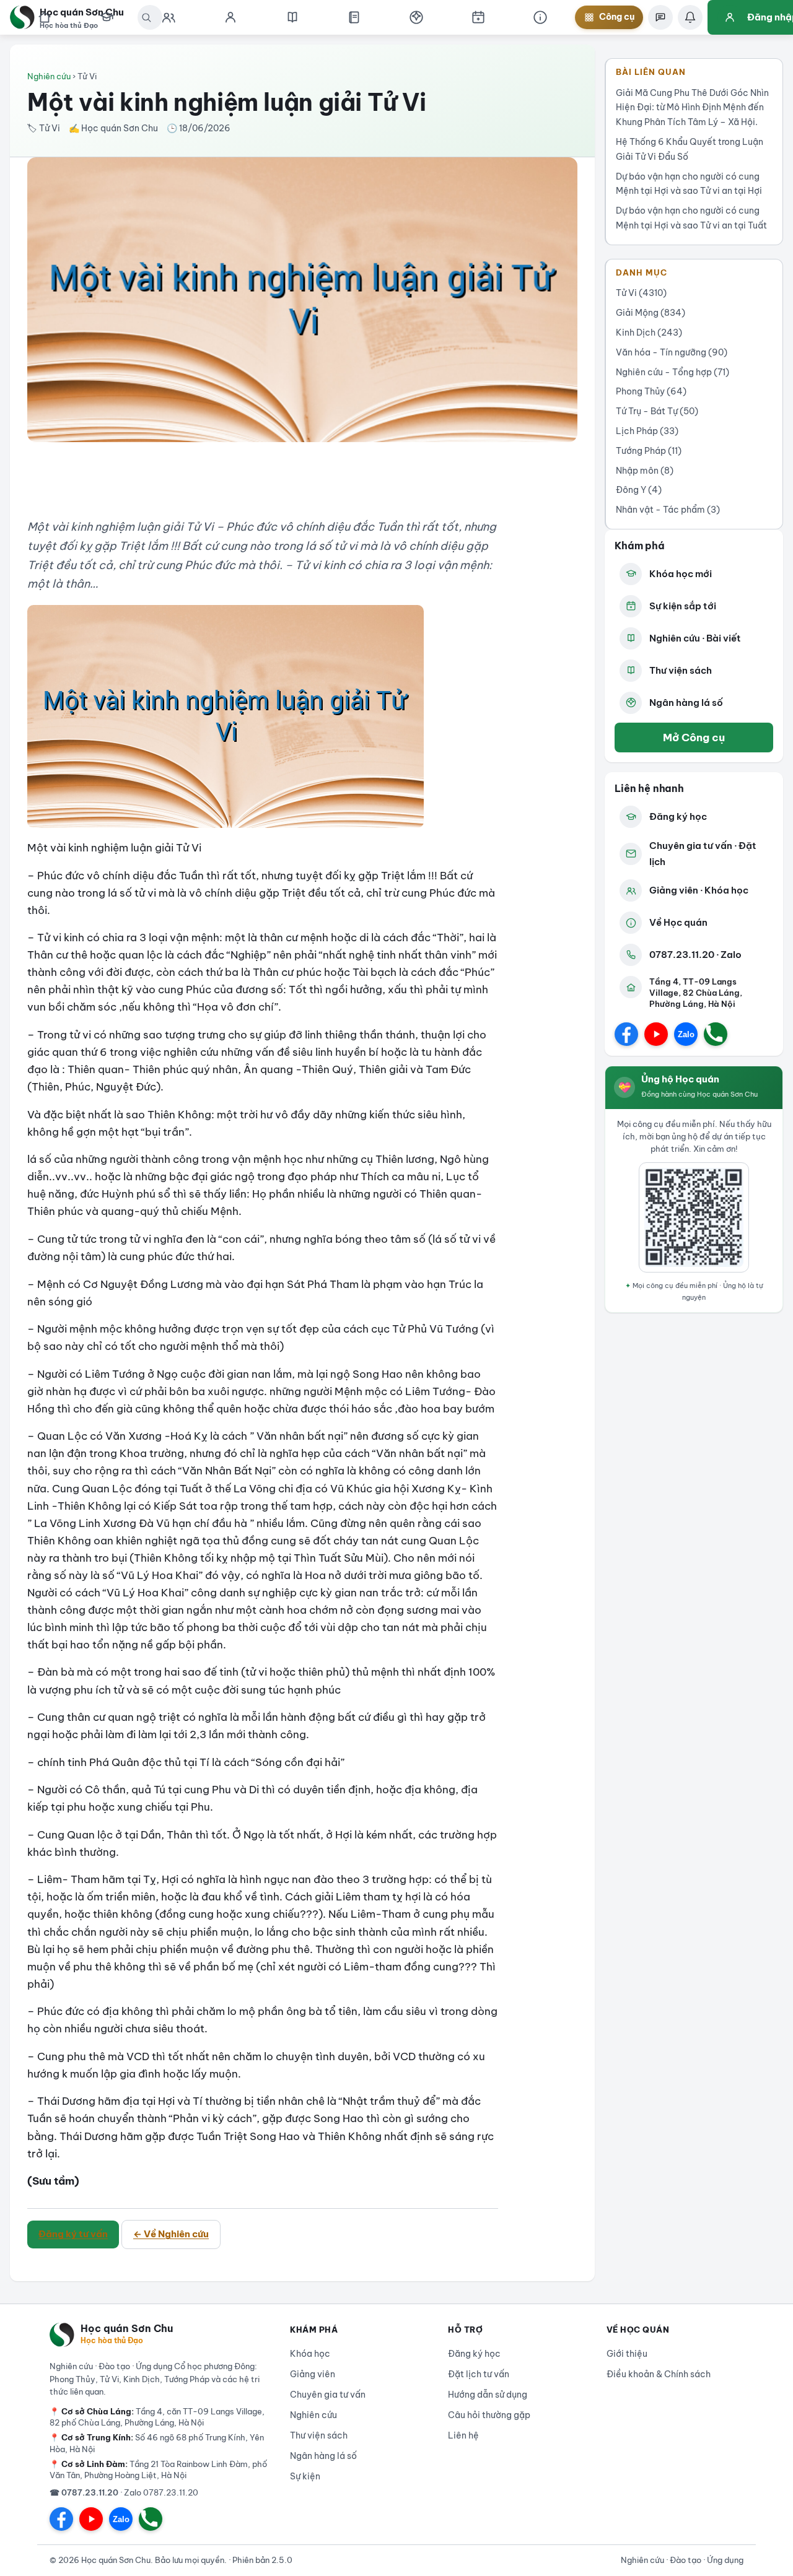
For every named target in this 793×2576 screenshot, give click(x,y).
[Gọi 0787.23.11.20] (716, 1034)
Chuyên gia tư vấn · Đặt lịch (703, 854)
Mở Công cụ (694, 737)
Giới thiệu (627, 2354)
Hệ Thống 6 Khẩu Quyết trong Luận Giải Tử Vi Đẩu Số (690, 149)
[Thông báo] (690, 17)
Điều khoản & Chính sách (659, 2374)
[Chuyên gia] (169, 17)
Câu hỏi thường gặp (489, 2415)
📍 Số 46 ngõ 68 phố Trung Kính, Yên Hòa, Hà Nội (157, 2443)
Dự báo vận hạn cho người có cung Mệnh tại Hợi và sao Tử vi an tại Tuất (691, 218)
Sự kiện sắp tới (683, 606)
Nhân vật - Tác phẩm (668, 510)
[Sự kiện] (478, 17)
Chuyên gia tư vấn (328, 2395)
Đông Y (639, 490)
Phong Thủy (651, 391)
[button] (416, 17)
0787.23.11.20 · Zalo (695, 955)
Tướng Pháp (649, 451)
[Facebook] (626, 1034)
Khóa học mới (681, 574)
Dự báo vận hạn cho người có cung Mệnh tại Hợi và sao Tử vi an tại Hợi (689, 184)
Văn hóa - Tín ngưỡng (672, 352)
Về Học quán (678, 922)
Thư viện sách (681, 670)
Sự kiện (305, 2476)
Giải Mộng (651, 313)
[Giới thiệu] (540, 17)
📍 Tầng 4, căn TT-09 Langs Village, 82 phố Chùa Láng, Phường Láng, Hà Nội (157, 2417)
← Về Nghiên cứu (171, 2234)
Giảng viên (313, 2374)
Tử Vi (641, 293)
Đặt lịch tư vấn (479, 2374)
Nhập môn (645, 471)
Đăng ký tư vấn (73, 2234)
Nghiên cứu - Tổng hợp (673, 372)
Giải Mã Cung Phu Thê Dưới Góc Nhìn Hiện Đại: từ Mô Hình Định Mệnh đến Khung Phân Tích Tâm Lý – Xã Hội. (692, 108)
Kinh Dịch (649, 333)
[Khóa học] (107, 17)
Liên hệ (463, 2435)
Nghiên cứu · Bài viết (695, 638)
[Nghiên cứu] (292, 17)
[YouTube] (656, 1034)
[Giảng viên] (230, 17)
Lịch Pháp (647, 431)
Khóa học (310, 2354)
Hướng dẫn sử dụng (488, 2395)
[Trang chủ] (45, 17)
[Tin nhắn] (660, 17)
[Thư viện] (354, 17)
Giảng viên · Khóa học (699, 890)
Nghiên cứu (49, 76)
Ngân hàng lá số (686, 703)
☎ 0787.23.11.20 (84, 2492)
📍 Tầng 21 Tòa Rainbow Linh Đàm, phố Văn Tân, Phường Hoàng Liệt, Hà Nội (158, 2469)
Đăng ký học (678, 816)
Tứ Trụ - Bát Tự (657, 411)
